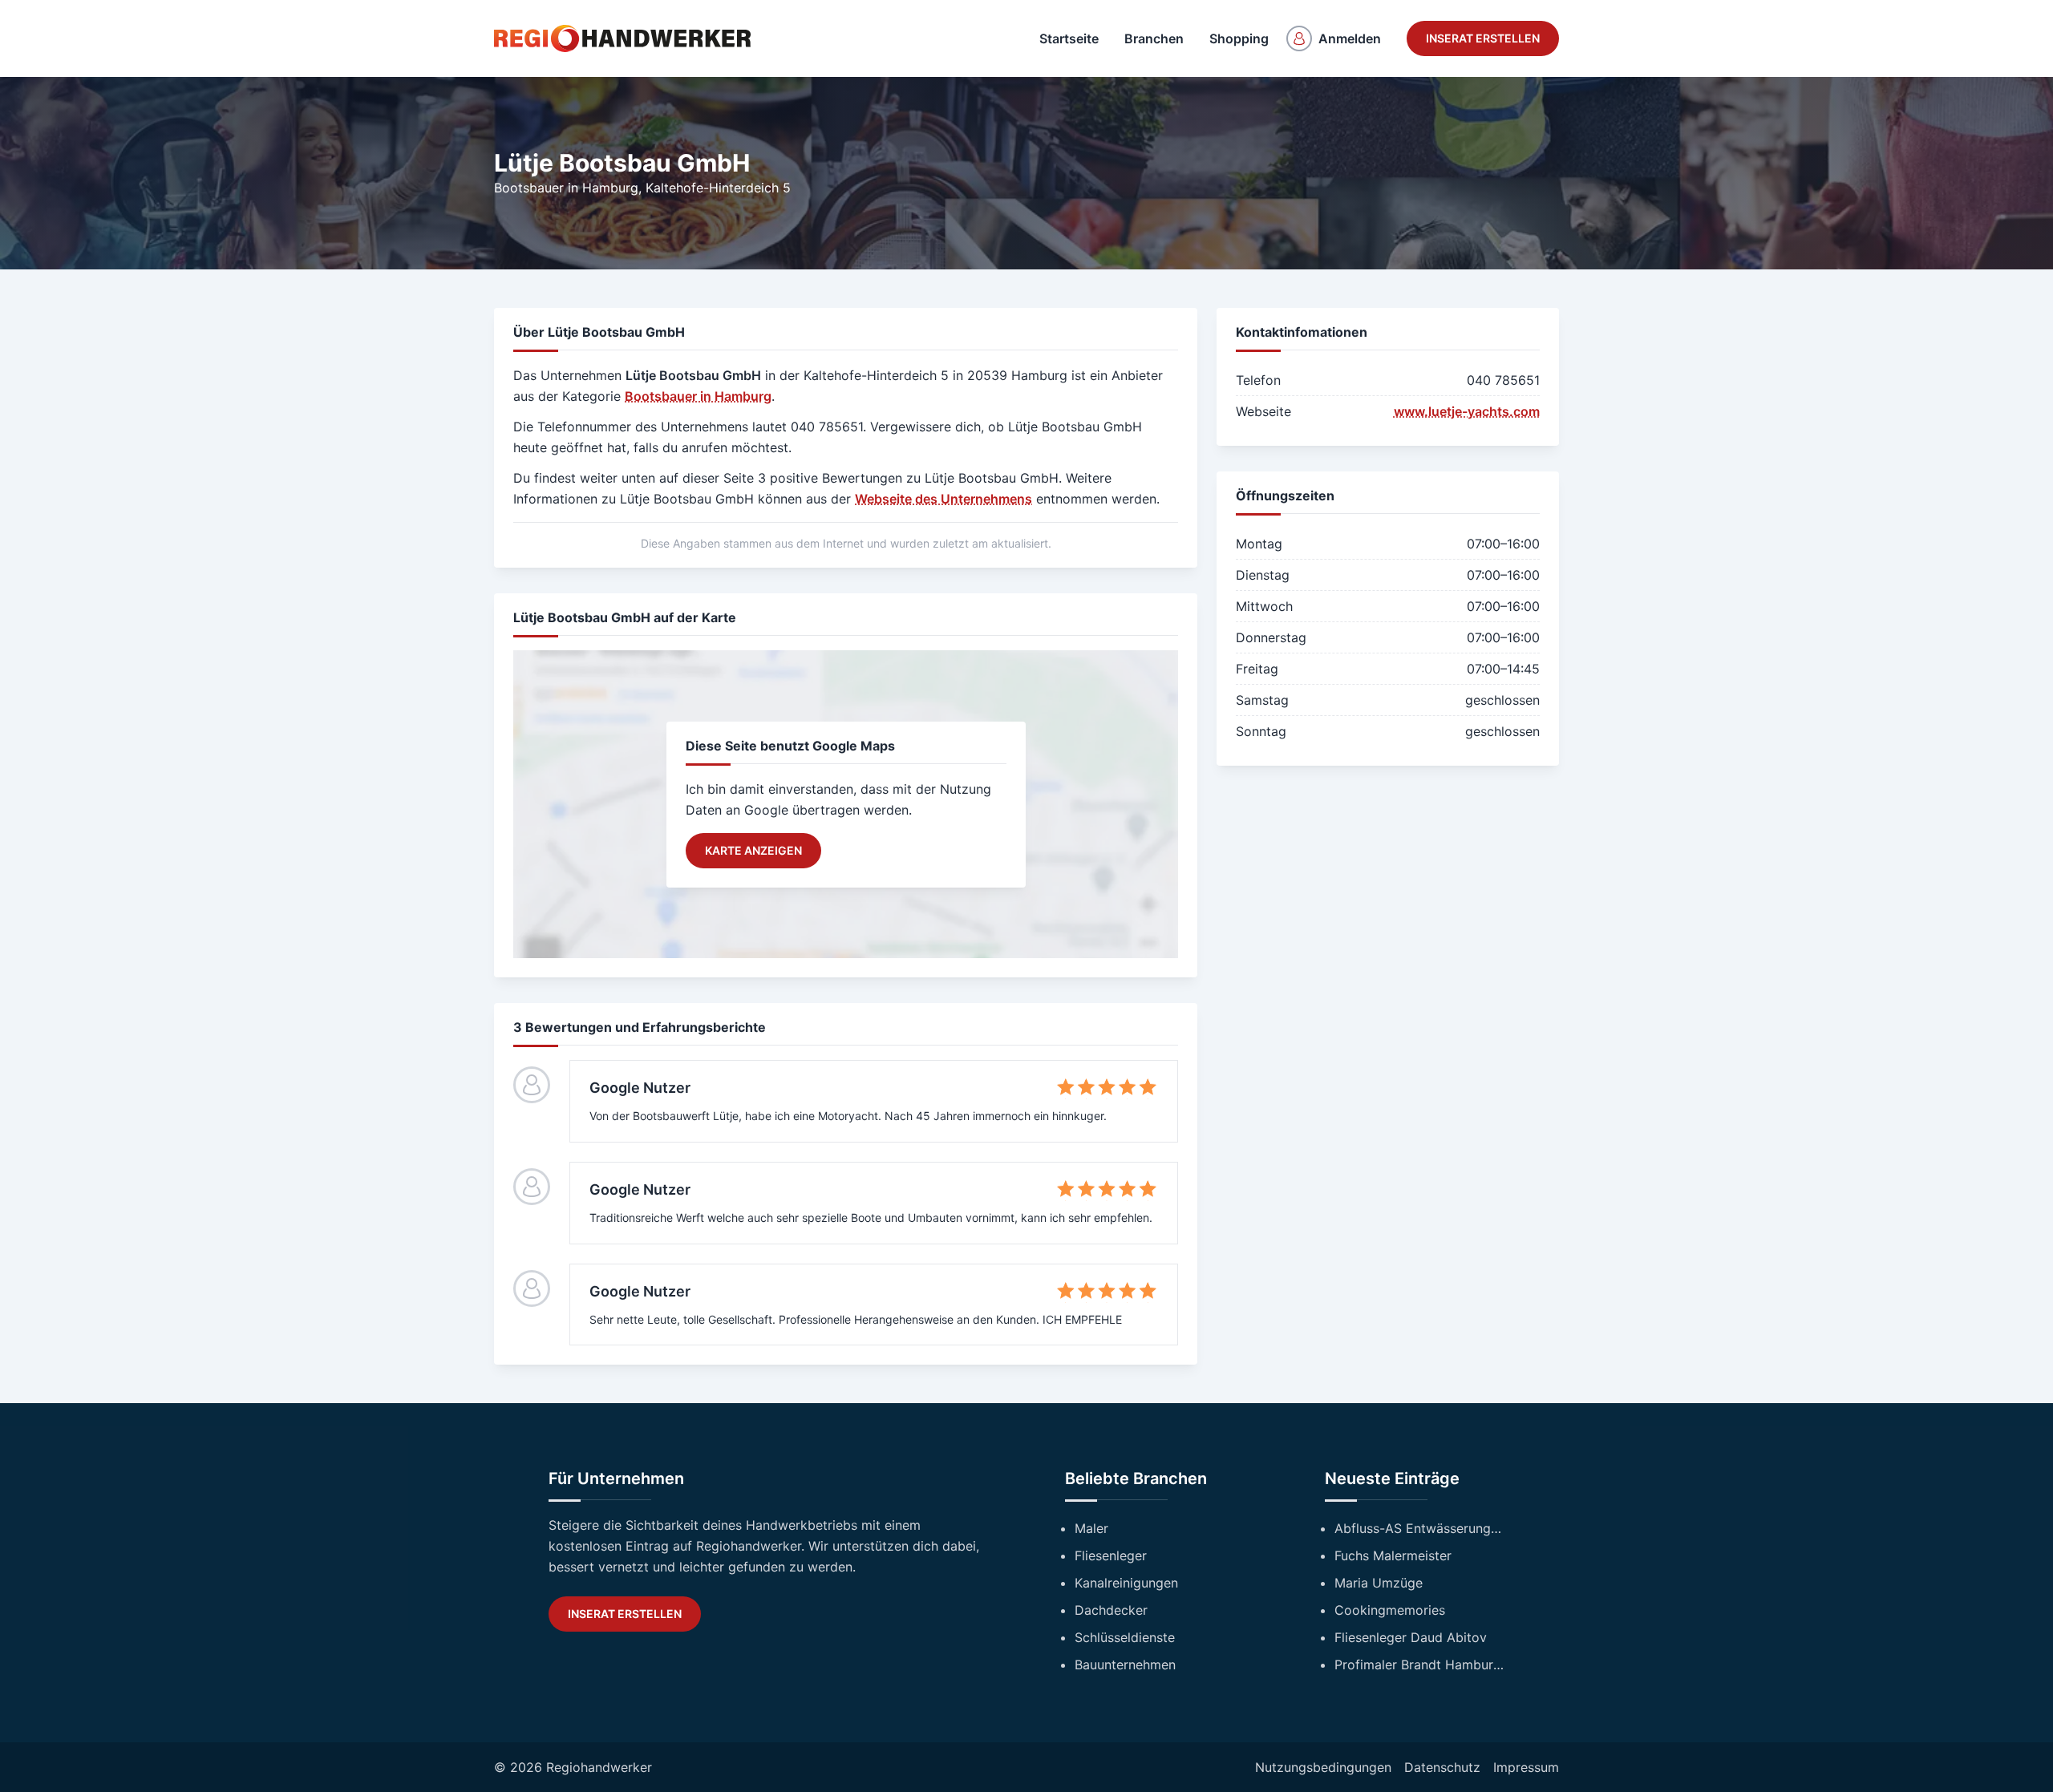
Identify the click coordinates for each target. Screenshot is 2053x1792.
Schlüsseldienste (1125, 1637)
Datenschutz (1442, 1767)
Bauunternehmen (1125, 1665)
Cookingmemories (1390, 1610)
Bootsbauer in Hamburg (566, 188)
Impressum (1526, 1767)
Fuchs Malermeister (1393, 1555)
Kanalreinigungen (1126, 1583)
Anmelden (1350, 38)
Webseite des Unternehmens (943, 499)
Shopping (1239, 38)
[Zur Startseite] (622, 38)
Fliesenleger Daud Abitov (1411, 1637)
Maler (1091, 1528)
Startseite (1069, 38)
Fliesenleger (1111, 1555)
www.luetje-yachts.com (1467, 411)
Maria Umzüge (1379, 1583)
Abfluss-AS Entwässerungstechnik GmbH (1419, 1528)
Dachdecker (1111, 1610)
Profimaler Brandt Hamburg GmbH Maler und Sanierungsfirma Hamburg (1419, 1665)
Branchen (1154, 38)
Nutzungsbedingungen (1323, 1767)
